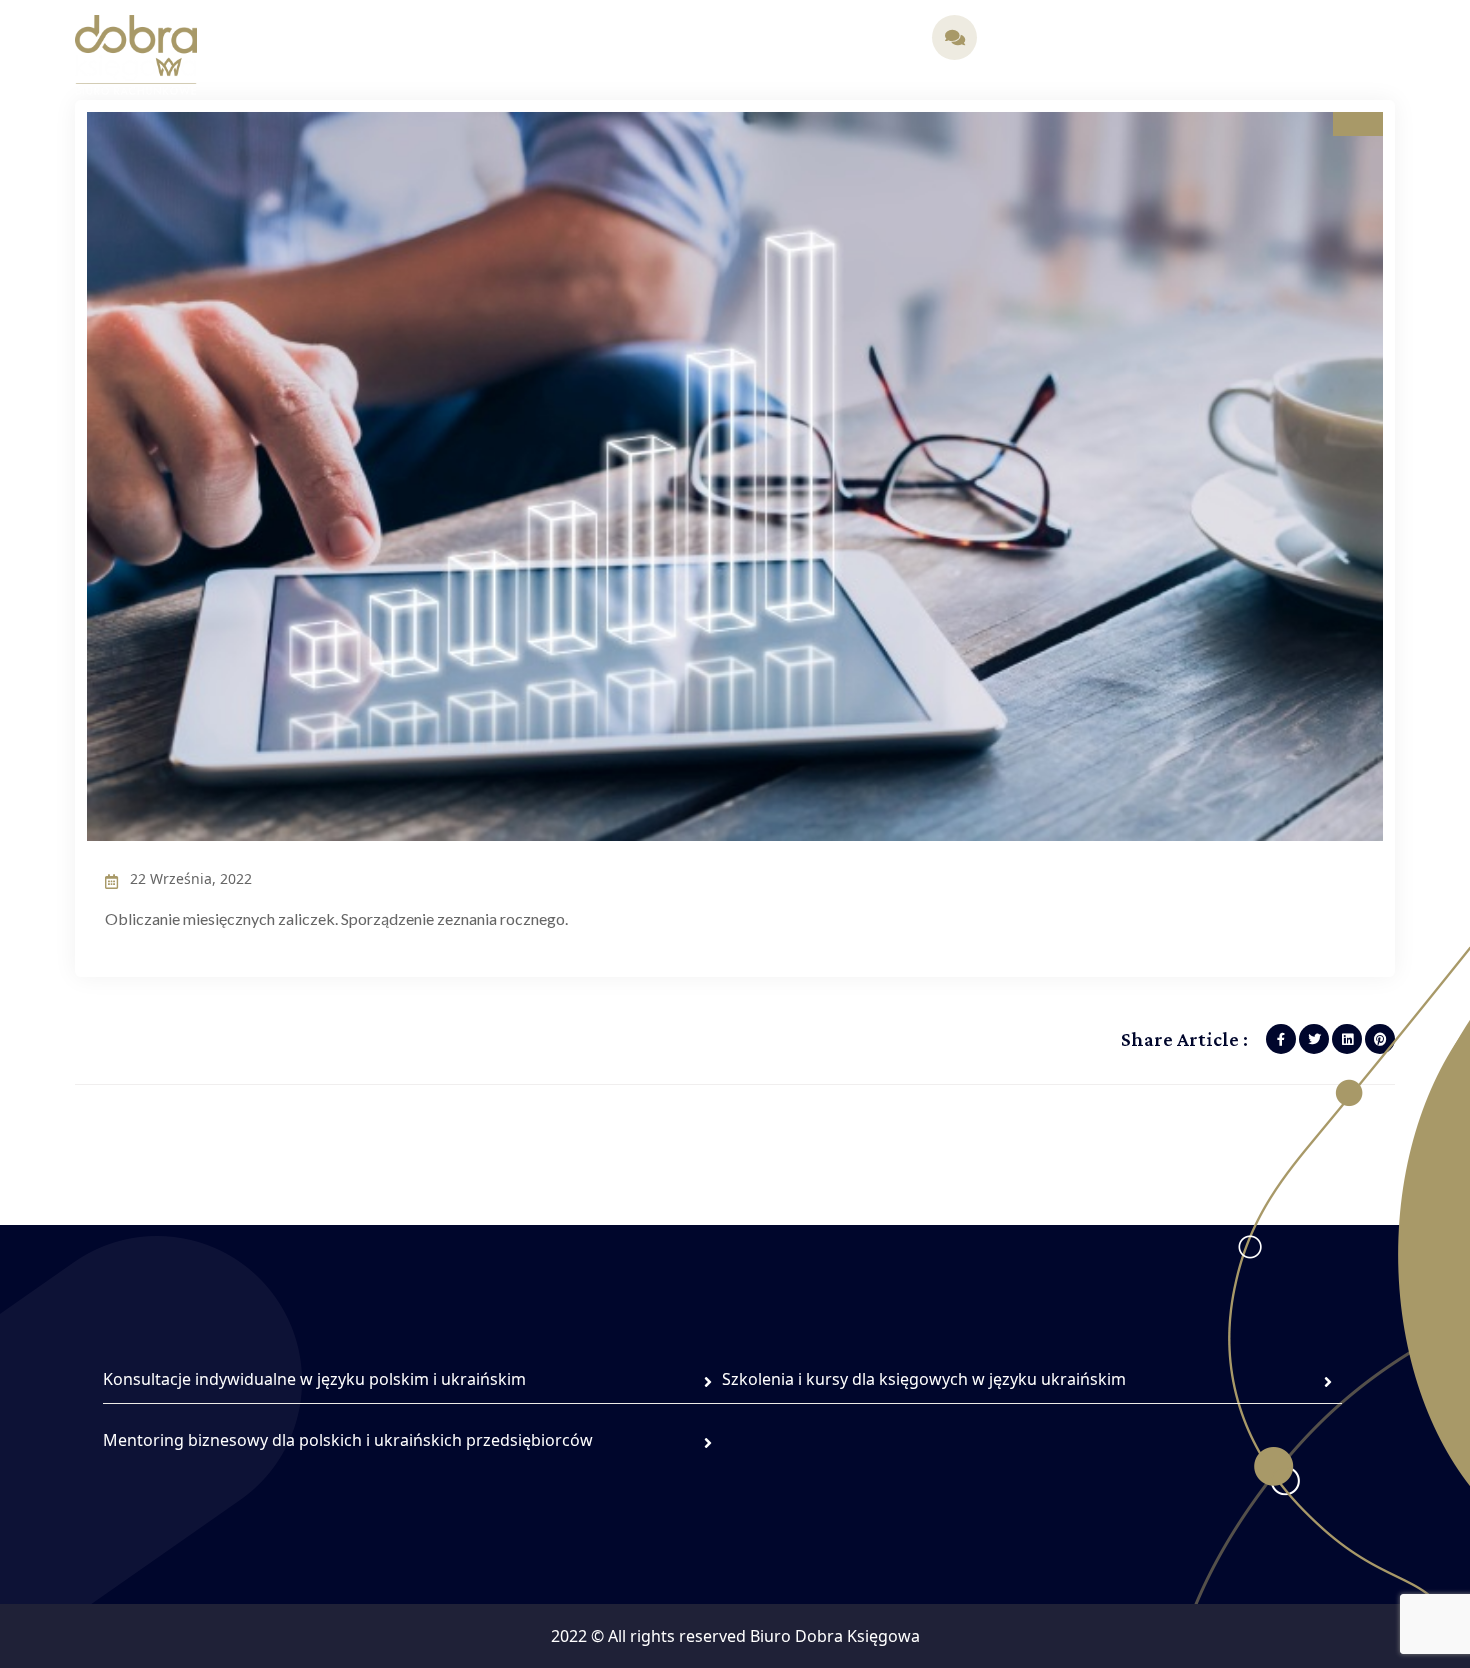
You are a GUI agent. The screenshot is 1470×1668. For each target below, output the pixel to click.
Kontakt (869, 39)
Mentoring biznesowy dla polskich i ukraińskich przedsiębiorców (348, 1440)
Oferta (431, 39)
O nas (364, 39)
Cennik (623, 39)
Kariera (793, 39)
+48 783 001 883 (1049, 49)
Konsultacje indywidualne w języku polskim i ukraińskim (314, 1379)
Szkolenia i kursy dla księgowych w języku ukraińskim (924, 1379)
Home (300, 39)
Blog (684, 39)
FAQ (733, 39)
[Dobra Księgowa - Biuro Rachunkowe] (136, 53)
